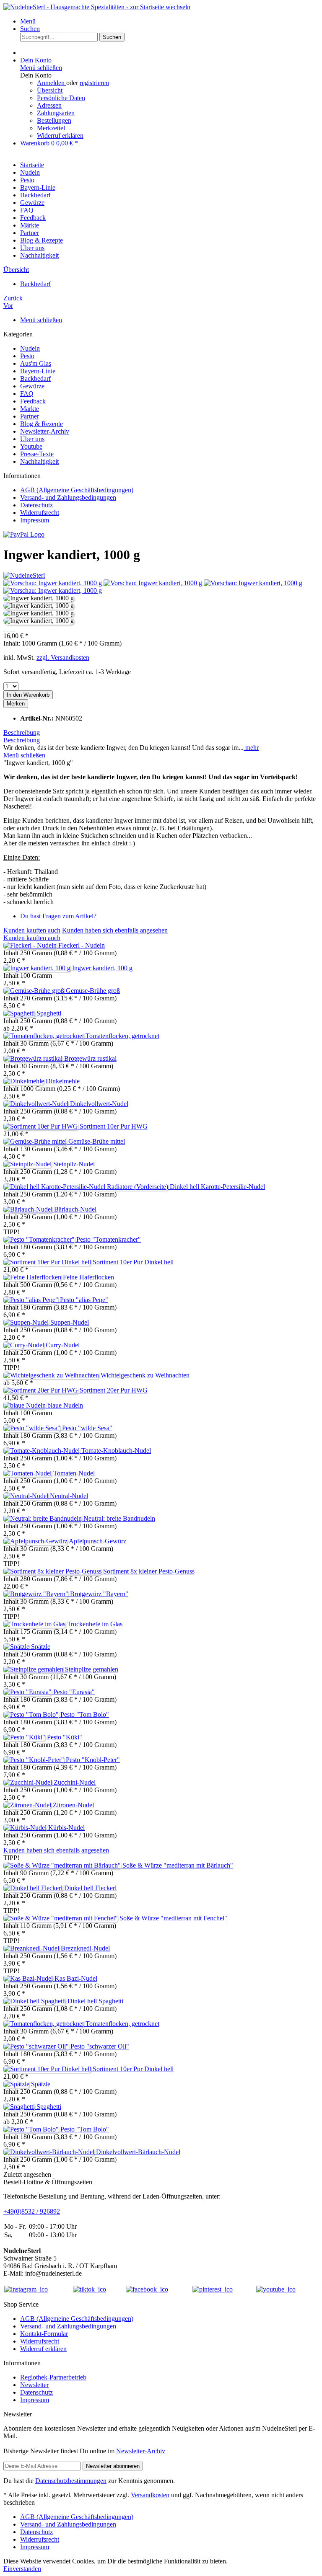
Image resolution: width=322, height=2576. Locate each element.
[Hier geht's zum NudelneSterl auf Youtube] (276, 2289)
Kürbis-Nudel (66, 1828)
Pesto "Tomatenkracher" (109, 1239)
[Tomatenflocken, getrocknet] (44, 1036)
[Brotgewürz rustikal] (34, 1058)
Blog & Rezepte (42, 424)
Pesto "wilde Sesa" (87, 1428)
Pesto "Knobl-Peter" (93, 1760)
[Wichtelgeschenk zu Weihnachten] (52, 1375)
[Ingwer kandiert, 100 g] (38, 968)
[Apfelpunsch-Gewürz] (36, 1541)
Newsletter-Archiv (45, 431)
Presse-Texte (37, 454)
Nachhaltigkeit (39, 461)
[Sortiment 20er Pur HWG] (42, 1390)
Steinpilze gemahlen (92, 1669)
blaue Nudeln (65, 1405)
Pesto (27, 356)
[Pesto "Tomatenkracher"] (40, 1239)
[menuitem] (169, 21)
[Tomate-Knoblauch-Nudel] (42, 1451)
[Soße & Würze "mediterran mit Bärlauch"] (63, 1865)
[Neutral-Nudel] (27, 1496)
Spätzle (41, 1647)
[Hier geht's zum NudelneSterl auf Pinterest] (213, 2289)
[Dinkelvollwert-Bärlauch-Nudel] (50, 2152)
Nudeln (30, 348)
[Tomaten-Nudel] (28, 1473)
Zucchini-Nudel (75, 1782)
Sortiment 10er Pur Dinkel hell (133, 1262)
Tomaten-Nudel (74, 1473)
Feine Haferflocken (88, 1277)
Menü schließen (41, 68)
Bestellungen (54, 120)
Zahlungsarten (56, 113)
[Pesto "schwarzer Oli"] (37, 2046)
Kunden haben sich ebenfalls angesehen (115, 930)
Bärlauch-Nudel (75, 1209)
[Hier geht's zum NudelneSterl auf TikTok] (90, 2289)
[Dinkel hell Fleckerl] (34, 1888)
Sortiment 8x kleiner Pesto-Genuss (149, 1571)
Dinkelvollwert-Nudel (99, 1104)
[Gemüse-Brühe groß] (35, 991)
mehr (251, 748)
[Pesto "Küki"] (25, 1737)
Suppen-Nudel (70, 1322)
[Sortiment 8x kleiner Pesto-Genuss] (53, 1571)
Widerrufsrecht (40, 513)
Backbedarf (35, 379)
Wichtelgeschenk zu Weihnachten (145, 1375)
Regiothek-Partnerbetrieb (53, 2377)
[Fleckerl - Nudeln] (31, 945)
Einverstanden (22, 2569)
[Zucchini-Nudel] (29, 1782)
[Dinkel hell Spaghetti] (35, 2001)
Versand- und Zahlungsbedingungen (68, 497)
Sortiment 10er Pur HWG (114, 1126)
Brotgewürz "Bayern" (99, 1594)
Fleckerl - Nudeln (82, 945)
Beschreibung (22, 732)
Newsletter (34, 2385)
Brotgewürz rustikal (90, 1058)
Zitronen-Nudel (73, 1805)
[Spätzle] (17, 1647)
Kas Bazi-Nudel (76, 1978)
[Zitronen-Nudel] (28, 1805)
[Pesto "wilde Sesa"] (33, 1428)
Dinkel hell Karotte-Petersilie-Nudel (217, 1187)
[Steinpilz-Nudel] (28, 1164)
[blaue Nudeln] (25, 1405)
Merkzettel (51, 128)
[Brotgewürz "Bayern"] (37, 1594)
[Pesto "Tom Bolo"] (32, 1714)
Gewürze (32, 386)
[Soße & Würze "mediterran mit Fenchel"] (61, 1918)
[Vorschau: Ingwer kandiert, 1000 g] (53, 583)
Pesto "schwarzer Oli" (100, 2046)
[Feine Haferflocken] (33, 1277)
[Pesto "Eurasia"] (28, 1692)
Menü (28, 21)
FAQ (27, 394)
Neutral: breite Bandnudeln (119, 1518)
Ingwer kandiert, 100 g (102, 968)
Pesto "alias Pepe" (84, 1300)
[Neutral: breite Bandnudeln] (43, 1518)
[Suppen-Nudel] (27, 1322)
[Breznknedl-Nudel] (32, 1948)
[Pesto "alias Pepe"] (32, 1300)
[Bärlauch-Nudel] (29, 1209)
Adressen (49, 105)
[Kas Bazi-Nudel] (29, 1978)
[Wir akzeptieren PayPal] (24, 534)
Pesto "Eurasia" (74, 1692)
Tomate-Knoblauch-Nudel (116, 1451)
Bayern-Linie (38, 371)
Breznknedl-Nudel (85, 1948)
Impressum (35, 520)
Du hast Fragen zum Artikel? (58, 916)
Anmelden (52, 83)
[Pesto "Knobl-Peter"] (35, 1760)
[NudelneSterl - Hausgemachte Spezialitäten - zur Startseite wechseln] (97, 7)
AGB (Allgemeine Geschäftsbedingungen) (77, 490)
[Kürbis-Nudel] (26, 1828)
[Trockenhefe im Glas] (35, 1624)
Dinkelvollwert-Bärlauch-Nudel (138, 2152)
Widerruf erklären (60, 136)
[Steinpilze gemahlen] (34, 1669)
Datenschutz (36, 505)
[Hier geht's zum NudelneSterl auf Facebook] (147, 2289)
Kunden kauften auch (32, 930)
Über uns (32, 439)
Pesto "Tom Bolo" (85, 1714)
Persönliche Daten (61, 98)
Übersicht (50, 90)
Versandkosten (150, 2495)
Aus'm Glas (36, 363)
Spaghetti (49, 1013)
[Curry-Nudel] (25, 1345)
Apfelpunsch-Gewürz (97, 1541)
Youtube (31, 446)
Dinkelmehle (63, 1081)
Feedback (33, 401)
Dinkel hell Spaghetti (95, 2001)
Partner (30, 416)
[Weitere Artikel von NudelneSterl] (24, 575)
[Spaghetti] (20, 1013)
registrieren (94, 83)
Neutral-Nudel (69, 1496)
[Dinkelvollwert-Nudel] (37, 1104)
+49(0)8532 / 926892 (32, 2211)
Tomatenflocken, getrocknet (122, 1036)
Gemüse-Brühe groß (93, 991)
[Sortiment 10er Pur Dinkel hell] (48, 1262)
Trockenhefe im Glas (95, 1624)
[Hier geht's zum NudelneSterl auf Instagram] (26, 2289)
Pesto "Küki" (65, 1737)
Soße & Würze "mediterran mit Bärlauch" (178, 1865)
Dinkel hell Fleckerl (90, 1888)
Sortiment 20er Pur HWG (114, 1390)
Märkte (30, 409)
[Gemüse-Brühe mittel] (36, 1141)
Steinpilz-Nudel (74, 1164)
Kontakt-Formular (44, 2334)
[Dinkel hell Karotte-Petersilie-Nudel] (87, 1187)
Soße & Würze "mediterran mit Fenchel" (173, 1918)
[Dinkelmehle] (25, 1081)
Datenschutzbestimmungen (71, 2481)
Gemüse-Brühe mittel (97, 1141)
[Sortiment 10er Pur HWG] (42, 1126)
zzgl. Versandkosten (63, 658)
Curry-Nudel (63, 1345)
